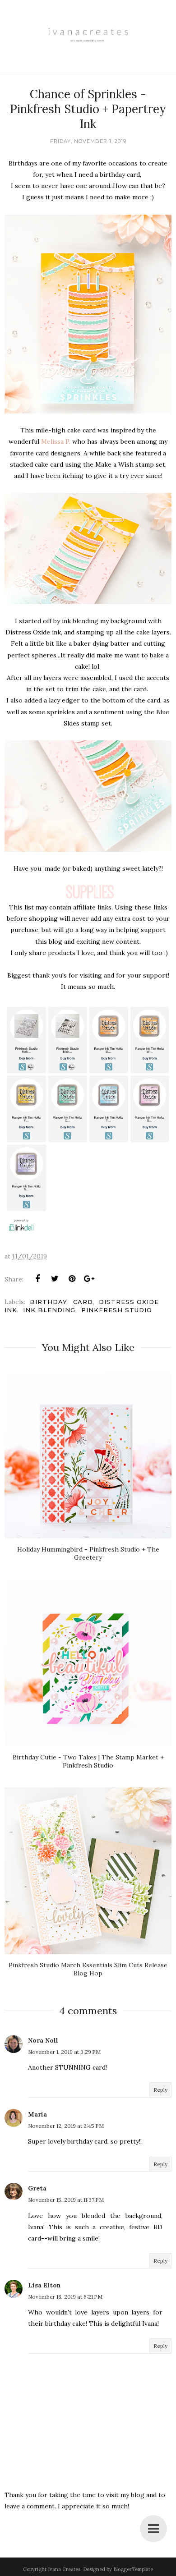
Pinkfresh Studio (117, 1310)
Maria (37, 2114)
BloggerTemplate (133, 2569)
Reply (160, 2090)
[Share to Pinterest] (72, 1279)
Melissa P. (56, 441)
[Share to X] (55, 1279)
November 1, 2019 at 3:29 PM (64, 2052)
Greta (37, 2188)
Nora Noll (43, 2040)
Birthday (49, 1302)
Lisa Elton (44, 2285)
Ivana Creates (64, 2569)
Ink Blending (49, 1310)
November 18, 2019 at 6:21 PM (65, 2297)
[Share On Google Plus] (89, 1279)
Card (83, 1302)
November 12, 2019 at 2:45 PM (66, 2126)
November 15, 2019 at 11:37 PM (66, 2200)
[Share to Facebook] (37, 1279)
